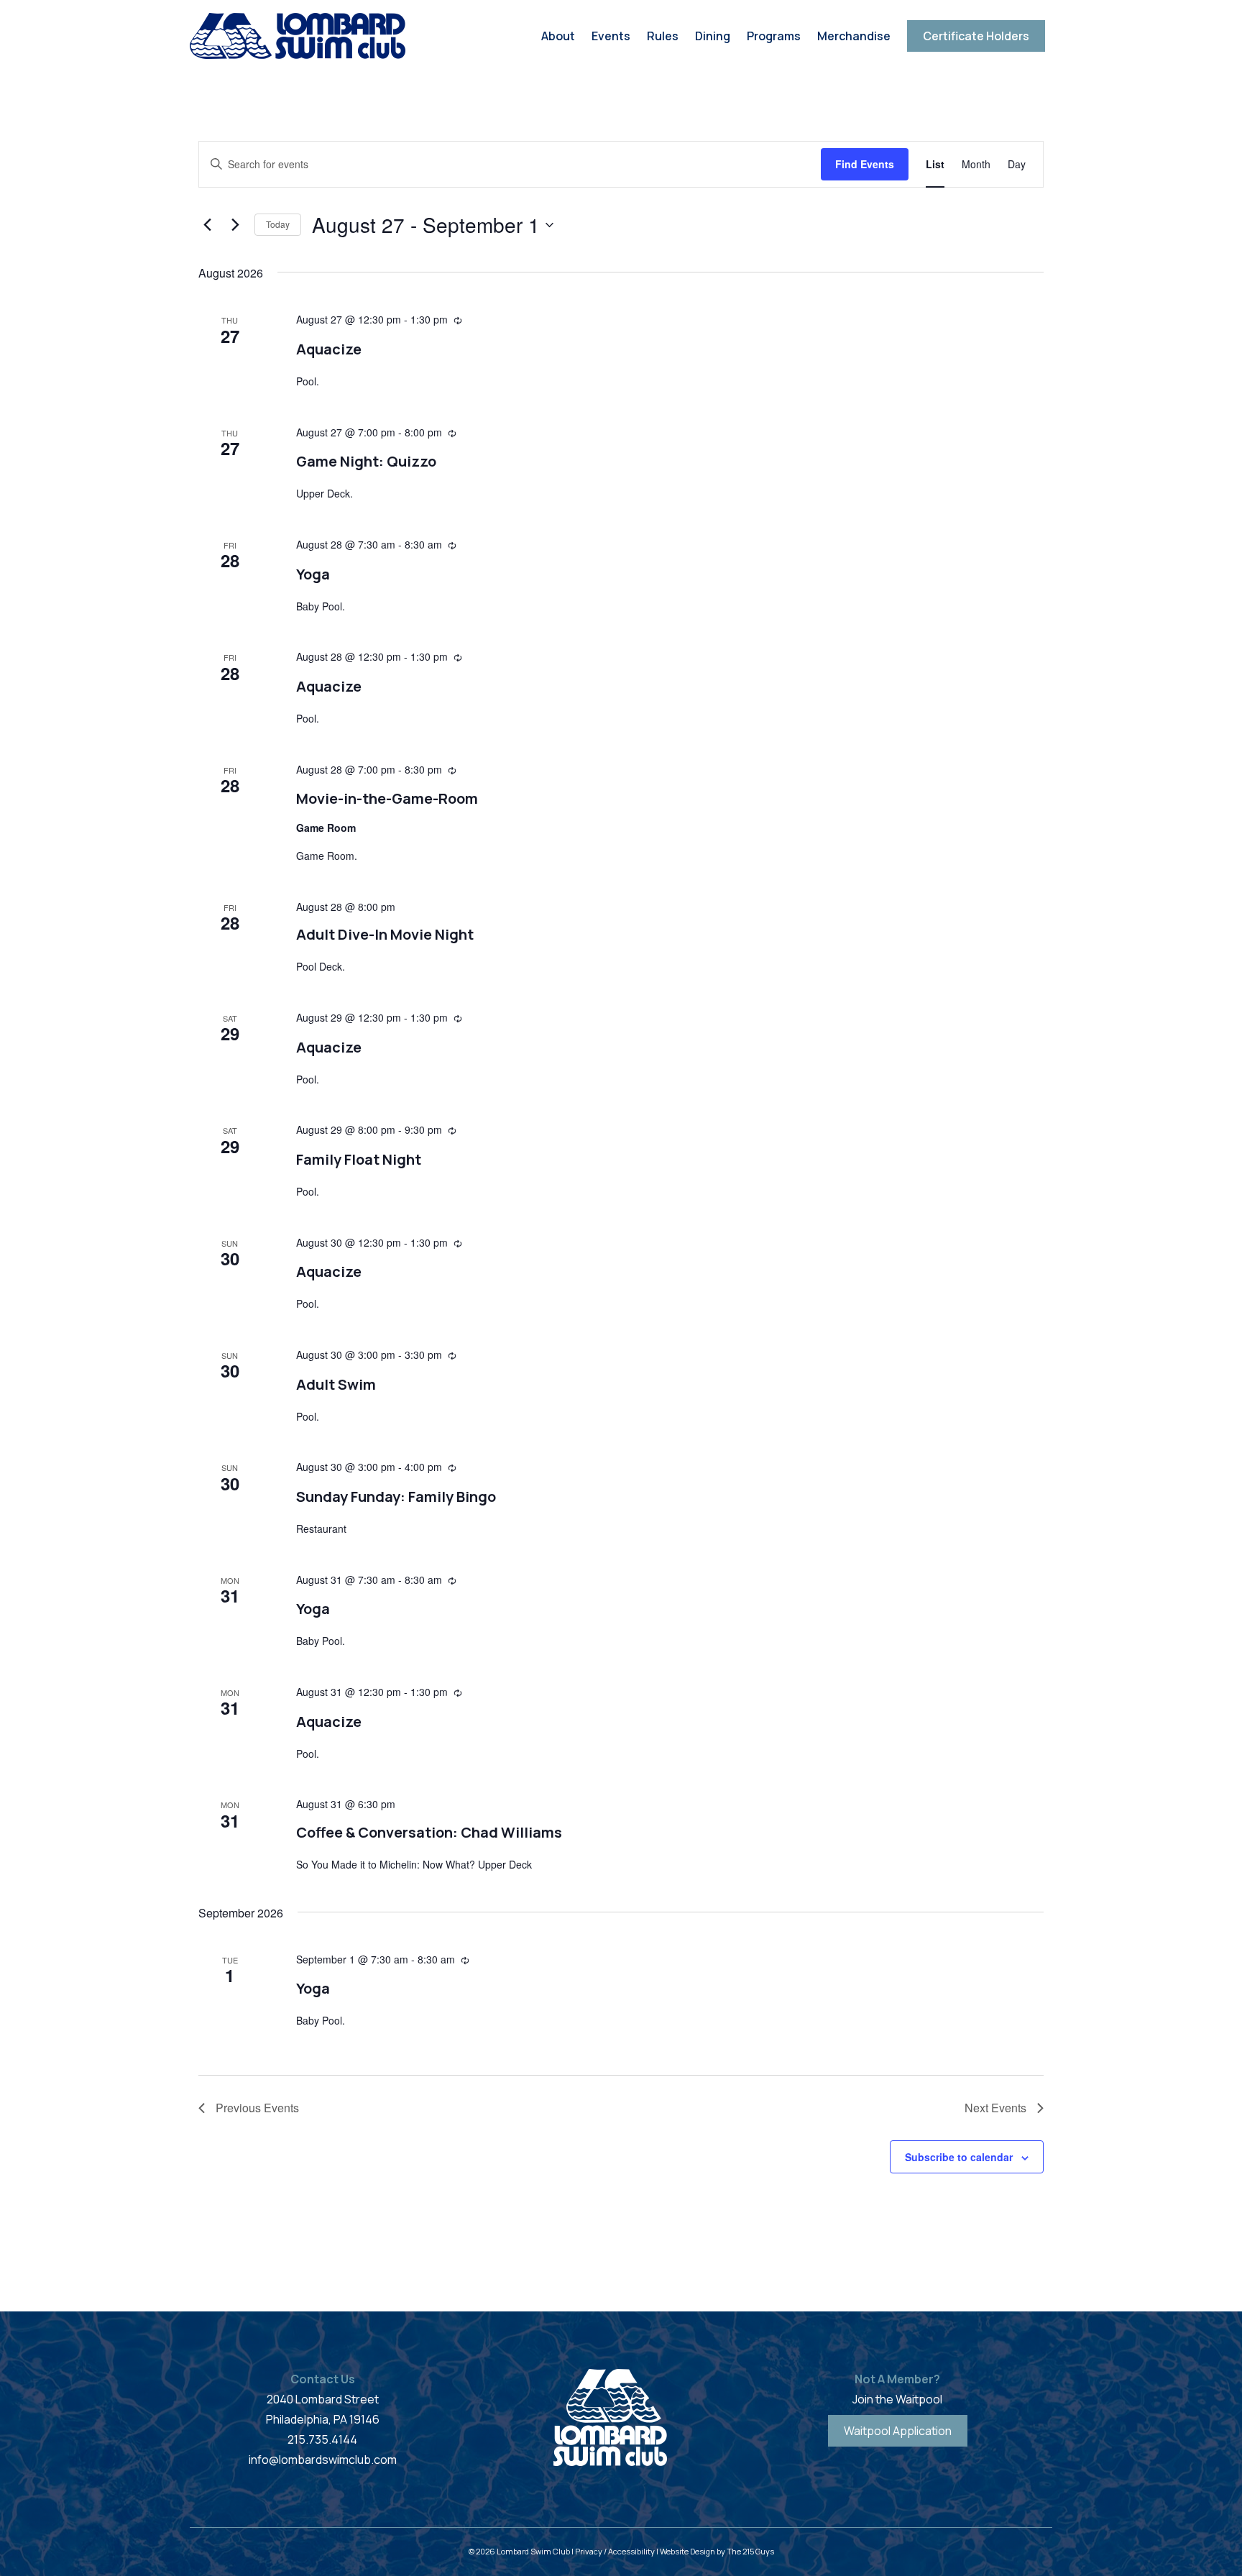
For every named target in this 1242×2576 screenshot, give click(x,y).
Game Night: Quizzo (366, 461)
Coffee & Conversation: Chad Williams (429, 1832)
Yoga (313, 574)
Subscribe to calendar (959, 2157)
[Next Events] (235, 225)
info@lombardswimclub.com (323, 2460)
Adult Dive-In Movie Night (385, 934)
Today (278, 224)
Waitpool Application (898, 2431)
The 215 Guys (750, 2551)
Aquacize (329, 349)
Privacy (589, 2551)
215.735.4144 (322, 2439)
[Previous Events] (207, 225)
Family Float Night (359, 1159)
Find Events (865, 164)
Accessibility (631, 2551)
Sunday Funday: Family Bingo (396, 1496)
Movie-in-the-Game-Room (387, 798)
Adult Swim (336, 1384)
